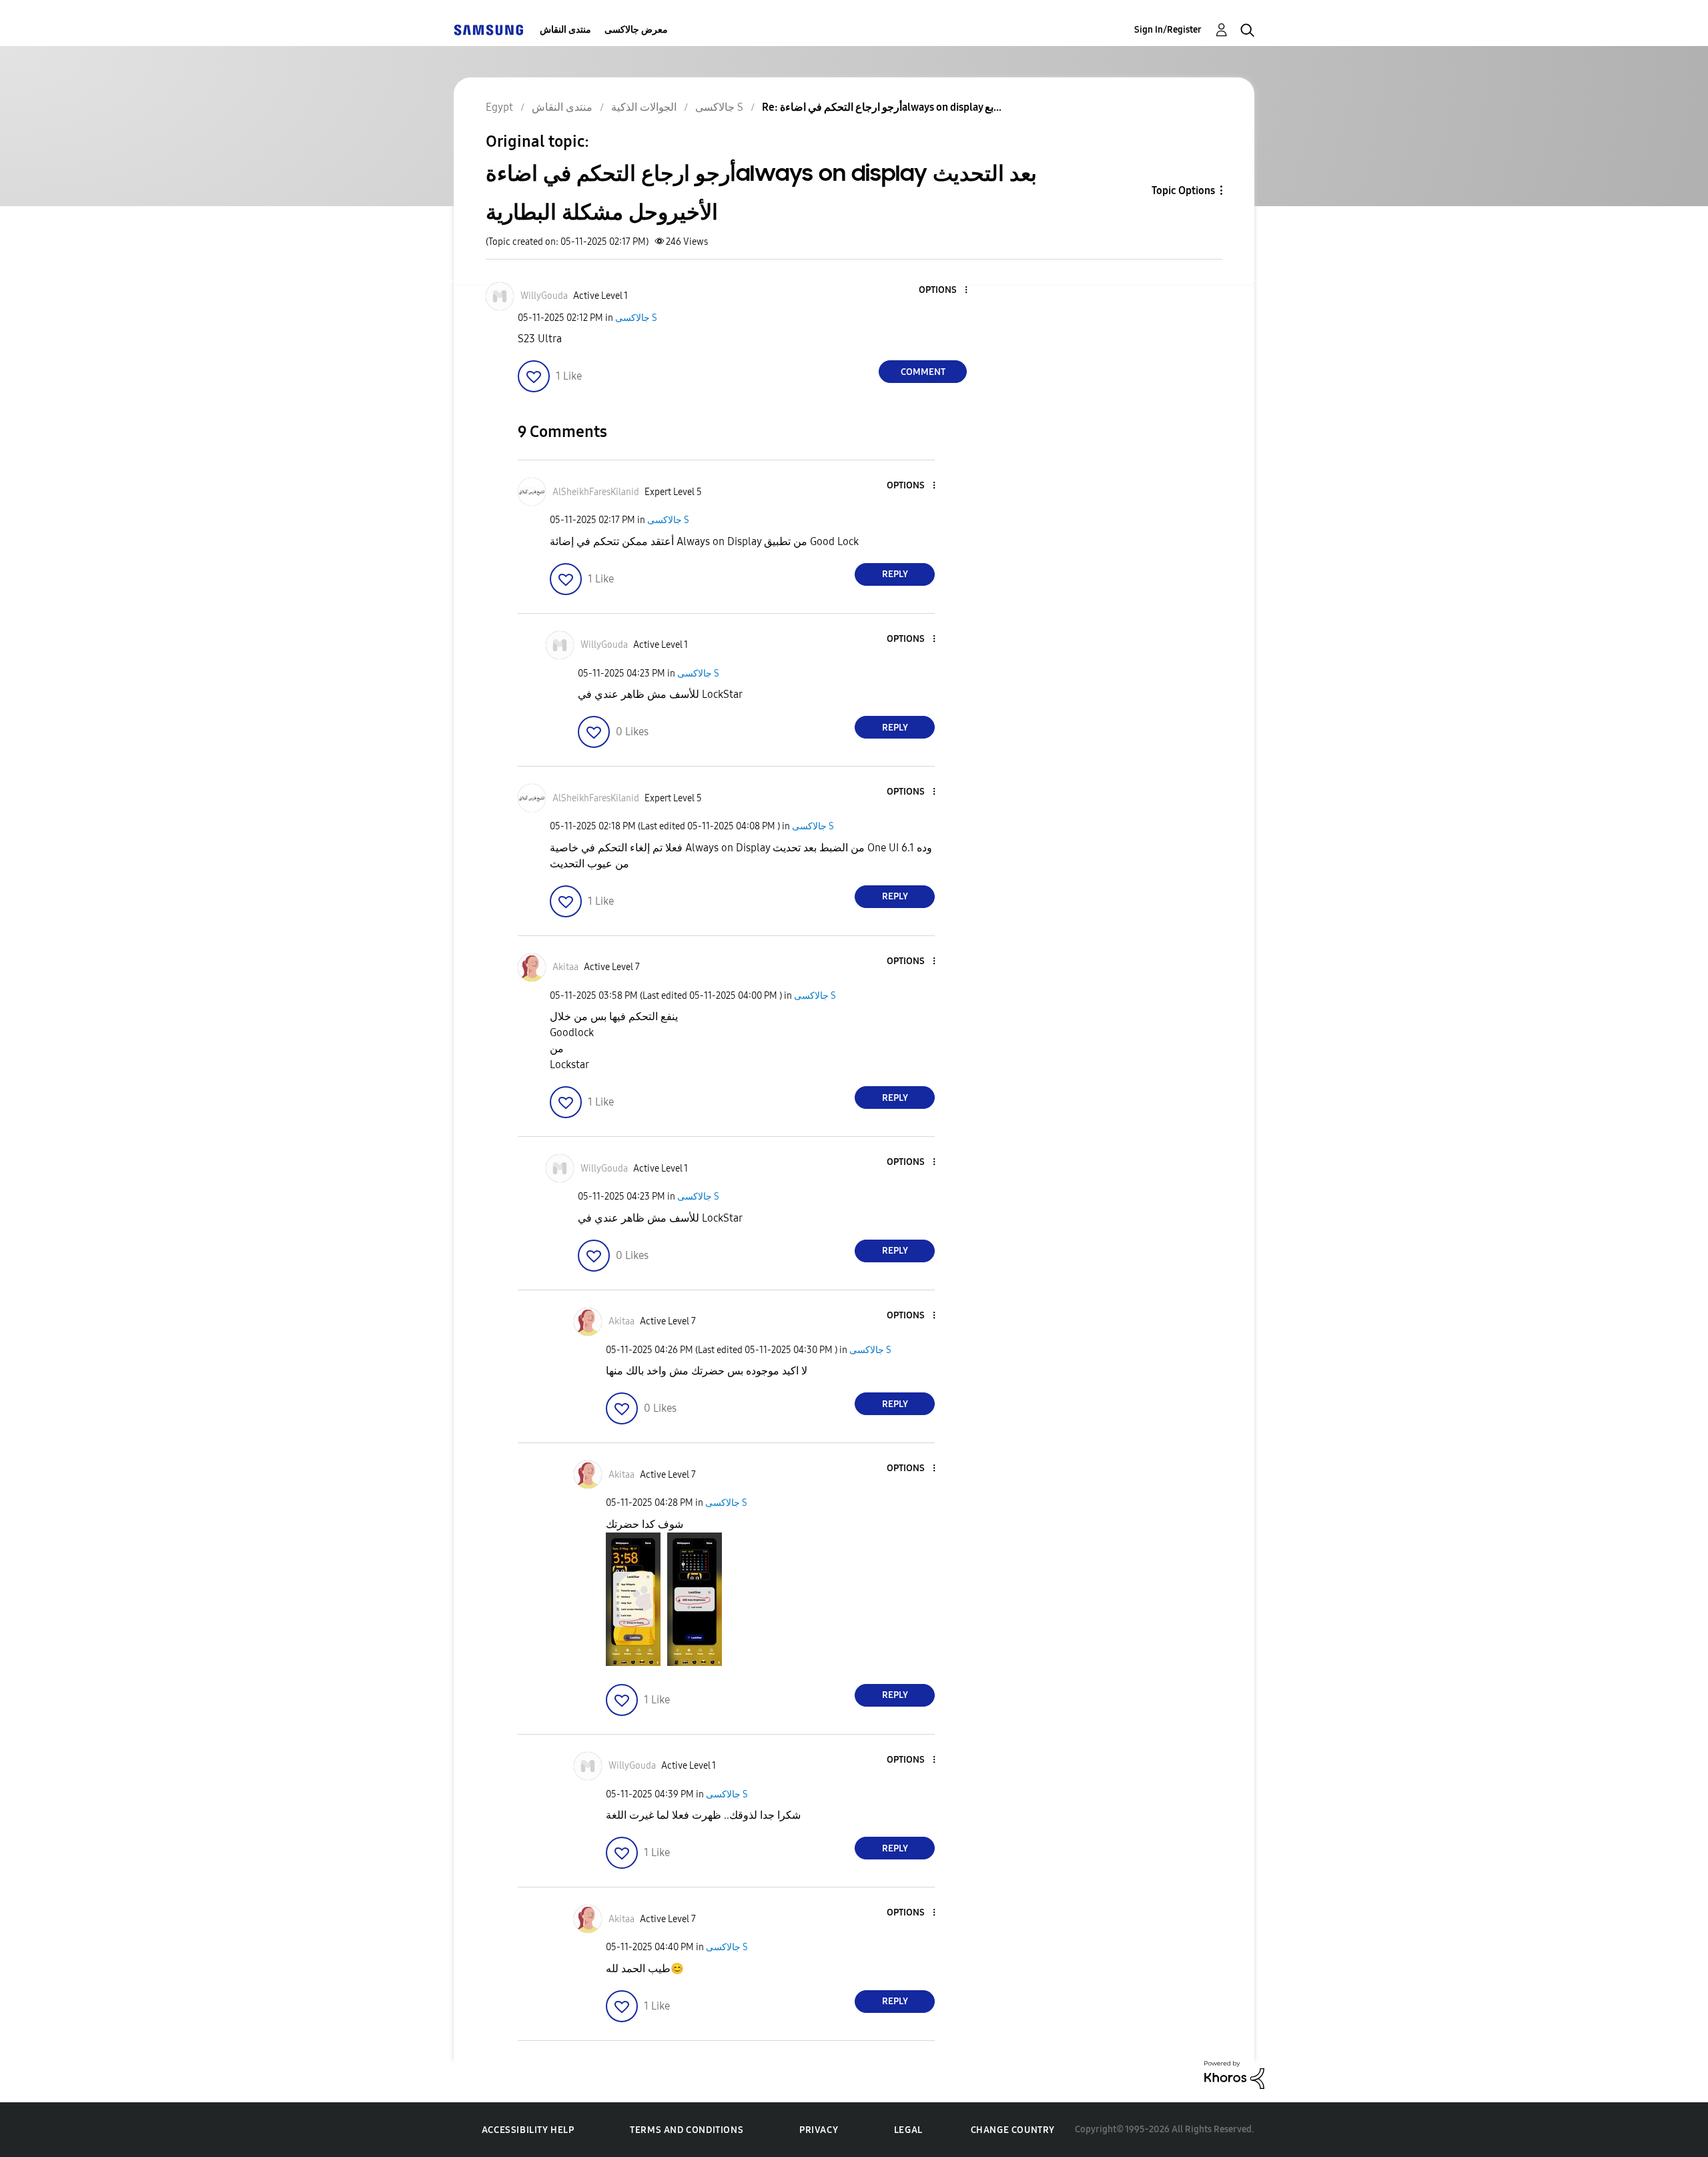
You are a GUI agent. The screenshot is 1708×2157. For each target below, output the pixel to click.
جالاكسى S (636, 318)
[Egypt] (488, 30)
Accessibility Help (528, 2130)
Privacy (819, 2130)
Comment (923, 372)
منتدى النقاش (565, 30)
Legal (908, 2130)
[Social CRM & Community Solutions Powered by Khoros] (1234, 2074)
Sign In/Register (1168, 30)
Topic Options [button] (1183, 190)
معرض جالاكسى (636, 30)
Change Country (1013, 2130)
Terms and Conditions (687, 2130)
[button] (944, 291)
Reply (895, 574)
